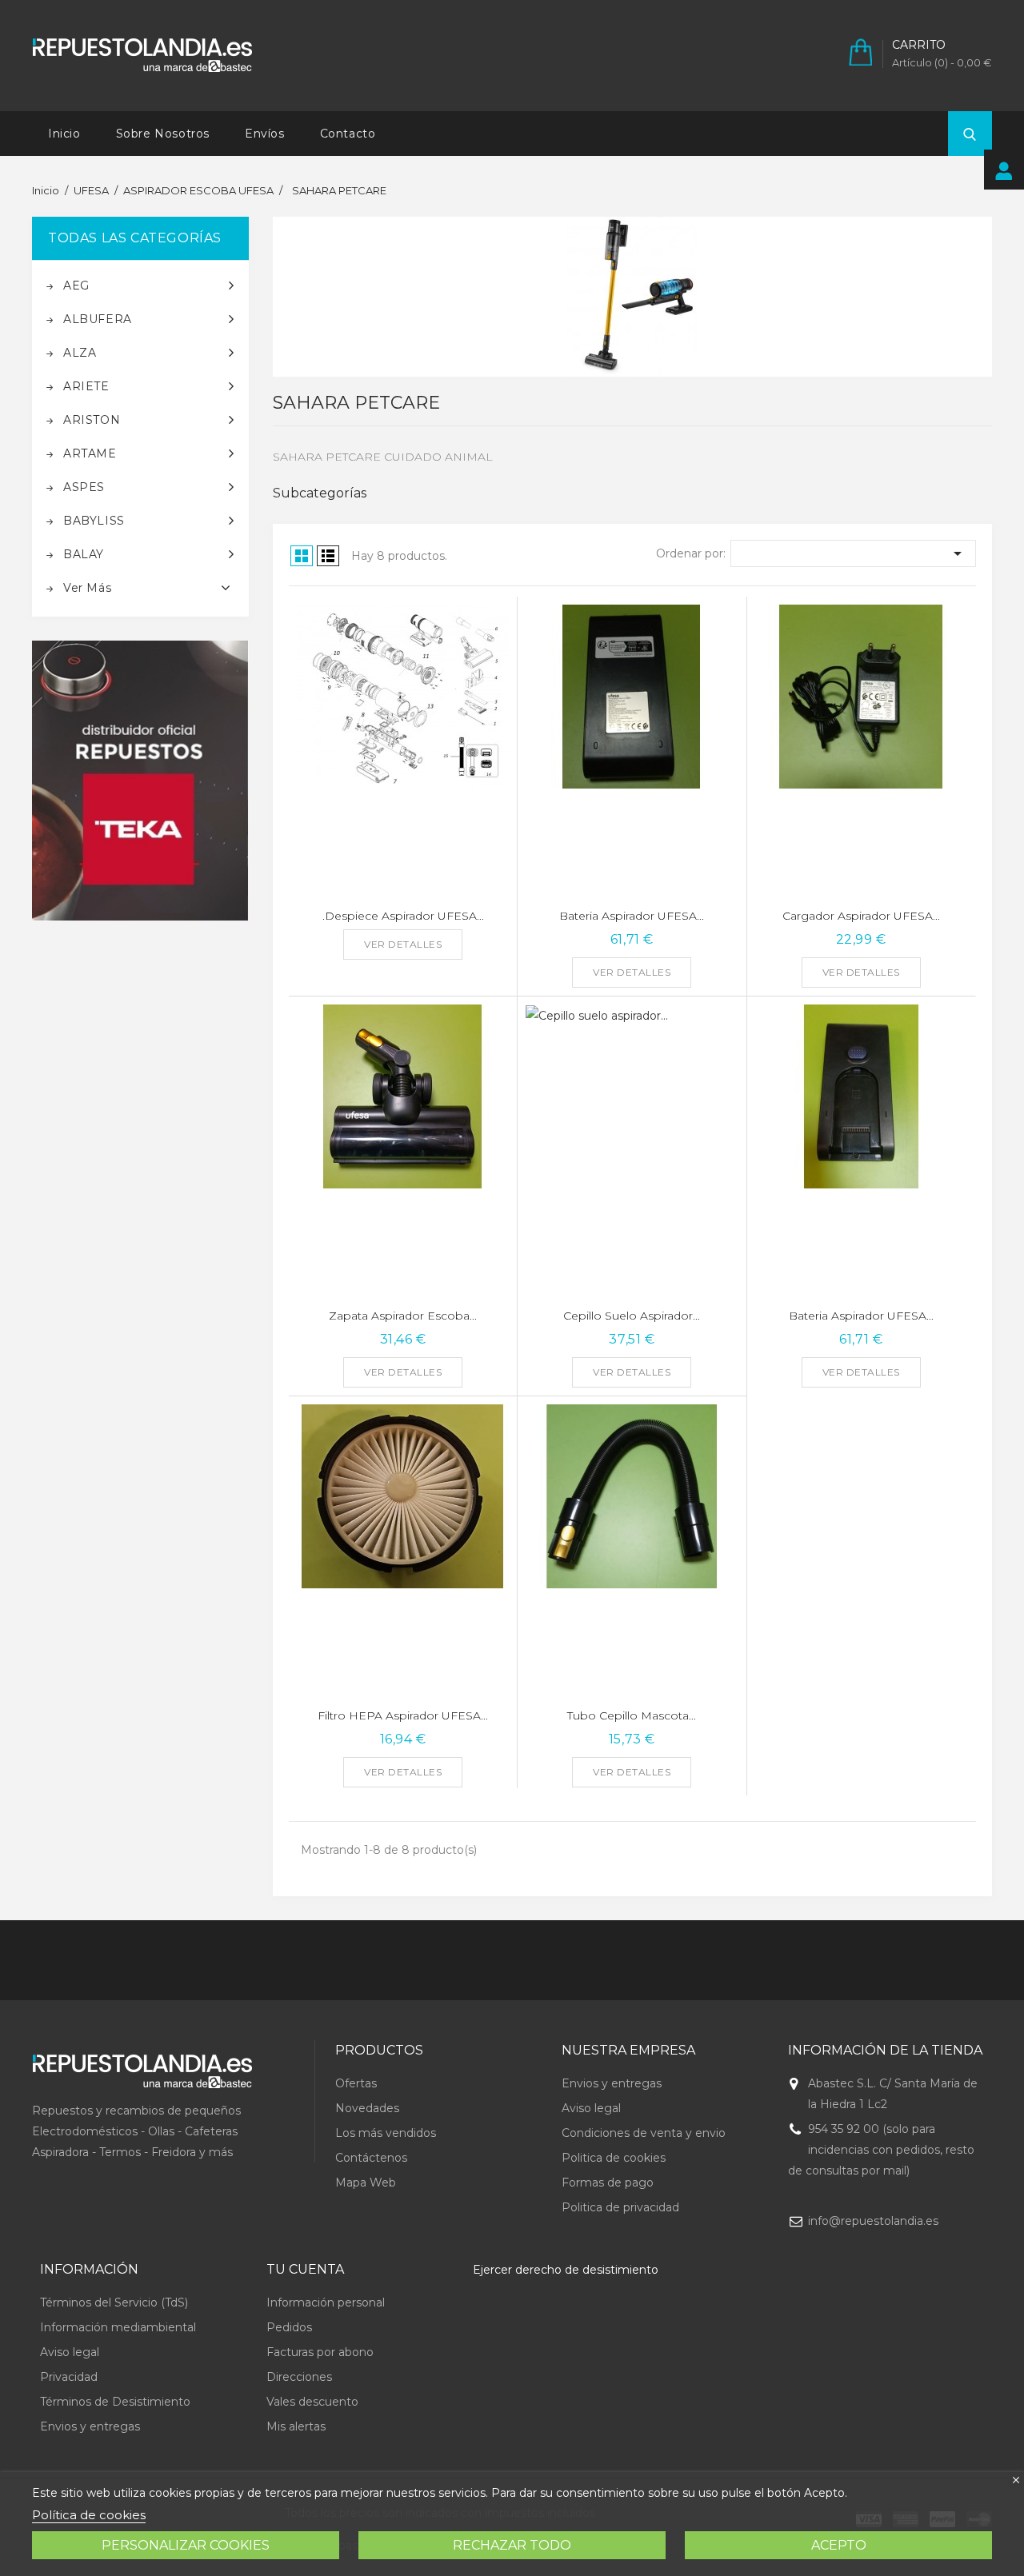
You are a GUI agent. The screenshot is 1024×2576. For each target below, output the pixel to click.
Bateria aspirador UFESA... (632, 916)
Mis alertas (296, 2426)
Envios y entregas (612, 2083)
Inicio (64, 134)
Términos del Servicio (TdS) (114, 2302)
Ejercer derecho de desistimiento (566, 2270)
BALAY (84, 554)
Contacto (348, 134)
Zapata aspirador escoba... (403, 1316)
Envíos (265, 134)
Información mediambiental (118, 2327)
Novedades (367, 2108)
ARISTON (92, 420)
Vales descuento (312, 2402)
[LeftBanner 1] (140, 781)
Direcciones (299, 2377)
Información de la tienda (885, 2050)
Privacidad (69, 2377)
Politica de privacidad (620, 2207)
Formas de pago (608, 2183)
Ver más (87, 588)
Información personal (326, 2302)
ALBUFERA (98, 319)
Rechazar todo (512, 2545)
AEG (76, 286)
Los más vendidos (386, 2133)
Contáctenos (371, 2158)
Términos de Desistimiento (115, 2402)
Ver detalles (403, 944)
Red (302, 556)
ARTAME (90, 453)
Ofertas (356, 2083)
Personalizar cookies (186, 2545)
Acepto (839, 2545)
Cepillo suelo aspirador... (632, 1316)
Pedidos (289, 2327)
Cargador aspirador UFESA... (861, 916)
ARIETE (86, 386)
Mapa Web (366, 2183)
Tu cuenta (305, 2269)
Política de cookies (89, 2515)
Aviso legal (591, 2108)
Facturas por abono (320, 2352)
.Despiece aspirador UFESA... (403, 916)
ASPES (84, 487)
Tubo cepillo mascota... (632, 1715)
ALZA (80, 353)
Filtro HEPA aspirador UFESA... (403, 1715)
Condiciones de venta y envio (644, 2133)
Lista (328, 556)
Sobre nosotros (163, 134)
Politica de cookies (614, 2158)
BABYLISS (94, 521)
